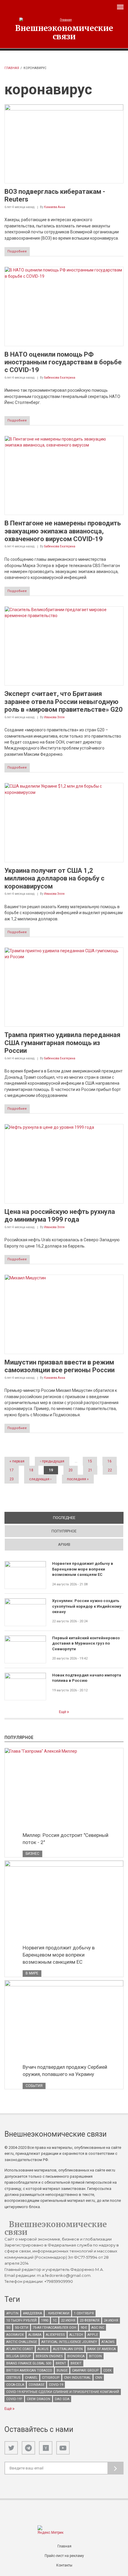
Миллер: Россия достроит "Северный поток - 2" (65, 1839)
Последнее (85, 1518)
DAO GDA (62, 2399)
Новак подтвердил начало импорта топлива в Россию (87, 1678)
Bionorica (76, 2356)
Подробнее (17, 251)
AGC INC (98, 2328)
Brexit (76, 2363)
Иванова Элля (54, 717)
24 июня (111, 2320)
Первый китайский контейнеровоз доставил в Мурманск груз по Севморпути (86, 1643)
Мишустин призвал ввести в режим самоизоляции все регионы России (60, 1366)
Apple (93, 2335)
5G (8, 2328)
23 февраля (90, 2320)
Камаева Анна (55, 207)
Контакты (64, 2565)
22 (110, 1470)
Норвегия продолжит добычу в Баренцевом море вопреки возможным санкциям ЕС (83, 1569)
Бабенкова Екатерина (60, 378)
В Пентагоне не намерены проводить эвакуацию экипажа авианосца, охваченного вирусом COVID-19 (63, 531)
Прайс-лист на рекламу (64, 2556)
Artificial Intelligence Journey (69, 2342)
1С (55, 2320)
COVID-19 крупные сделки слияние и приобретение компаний (63, 2392)
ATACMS (108, 2342)
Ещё (63, 1712)
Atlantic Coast (20, 2349)
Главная (12, 68)
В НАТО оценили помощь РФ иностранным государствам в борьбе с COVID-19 (63, 362)
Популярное (64, 1531)
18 (31, 1470)
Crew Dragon (39, 2399)
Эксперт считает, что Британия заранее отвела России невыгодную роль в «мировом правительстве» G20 (64, 702)
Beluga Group (19, 2356)
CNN (99, 2378)
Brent (61, 2363)
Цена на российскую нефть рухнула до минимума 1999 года (60, 1216)
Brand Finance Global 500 (29, 2363)
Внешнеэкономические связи (64, 32)
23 (12, 1479)
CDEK (107, 2370)
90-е (84, 2328)
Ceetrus (13, 2378)
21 (90, 1470)
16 (110, 1461)
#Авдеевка (32, 2313)
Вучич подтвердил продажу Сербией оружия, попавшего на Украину (65, 2071)
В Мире (32, 1973)
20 (71, 1470)
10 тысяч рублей (21, 2320)
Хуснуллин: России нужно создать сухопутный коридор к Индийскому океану (87, 1606)
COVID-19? (14, 2399)
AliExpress (55, 2335)
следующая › (40, 1479)
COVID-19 (56, 2385)
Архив (64, 1544)
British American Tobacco (29, 2370)
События (34, 2086)
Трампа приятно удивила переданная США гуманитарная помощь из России (63, 1043)
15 (90, 1461)
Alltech (76, 2335)
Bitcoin (95, 2356)
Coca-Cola (15, 2385)
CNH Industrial (77, 2378)
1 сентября (84, 2313)
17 (12, 1470)
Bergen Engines (49, 2356)
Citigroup (51, 2378)
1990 (45, 2320)
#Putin (12, 2313)
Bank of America (102, 2349)
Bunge (62, 2370)
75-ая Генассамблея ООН (54, 2328)
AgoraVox (15, 2335)
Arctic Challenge (22, 2342)
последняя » (78, 1479)
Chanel (31, 2378)
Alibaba (35, 2335)
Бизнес (32, 1854)
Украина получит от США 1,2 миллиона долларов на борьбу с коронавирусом (54, 878)
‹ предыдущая (52, 1461)
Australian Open (68, 2349)
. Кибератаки (58, 2313)
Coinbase (36, 2385)
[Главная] (64, 20)
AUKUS (43, 2349)
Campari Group (85, 2370)
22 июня (68, 2320)
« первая (17, 1461)
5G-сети (22, 2328)
